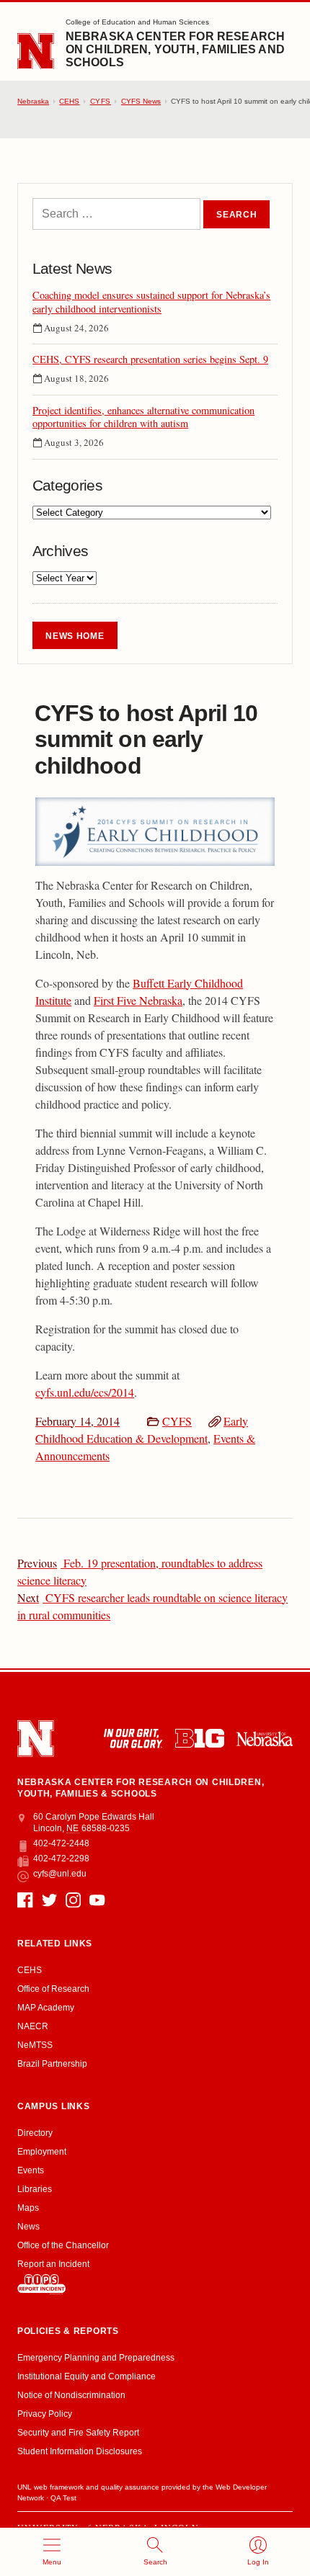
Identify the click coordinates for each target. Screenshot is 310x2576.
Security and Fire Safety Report (78, 2433)
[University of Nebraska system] (264, 1739)
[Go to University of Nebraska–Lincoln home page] (36, 52)
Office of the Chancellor (63, 2245)
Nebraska (33, 101)
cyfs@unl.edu (59, 1874)
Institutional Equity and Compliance (87, 2376)
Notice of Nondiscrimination (71, 2395)
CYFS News (141, 101)
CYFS (177, 1421)
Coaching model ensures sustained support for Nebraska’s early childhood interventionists (151, 302)
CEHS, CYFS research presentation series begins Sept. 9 (150, 359)
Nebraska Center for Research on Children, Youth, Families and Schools (175, 49)
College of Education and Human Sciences (137, 22)
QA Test (63, 2498)
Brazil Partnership (52, 2064)
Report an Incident (53, 2264)
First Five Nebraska (138, 1000)
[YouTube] (97, 1900)
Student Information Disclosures (80, 2451)
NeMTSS (35, 2045)
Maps (28, 2208)
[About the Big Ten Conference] (200, 1738)
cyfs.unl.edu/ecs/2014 (85, 1392)
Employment (42, 2152)
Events (31, 2170)
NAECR (33, 2026)
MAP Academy (46, 2008)
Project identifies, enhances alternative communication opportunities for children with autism (143, 417)
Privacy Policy (45, 2414)
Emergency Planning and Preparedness (96, 2358)
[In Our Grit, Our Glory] (133, 1738)
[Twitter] (49, 1900)
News (28, 2227)
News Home (75, 636)
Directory (35, 2133)
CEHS (69, 101)
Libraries (35, 2189)
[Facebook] (25, 1900)
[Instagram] (73, 1900)
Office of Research (53, 1989)
